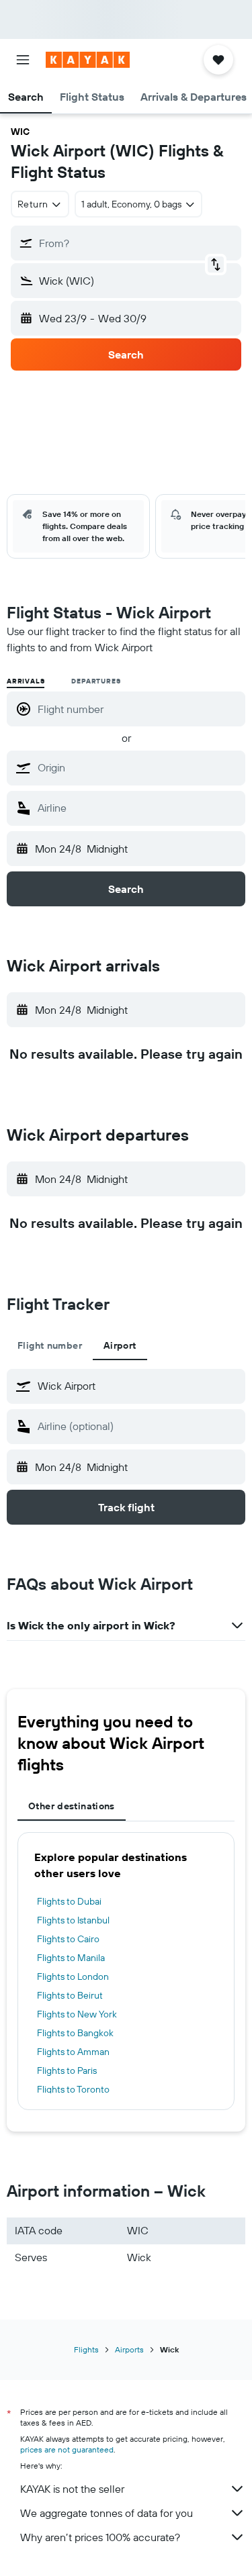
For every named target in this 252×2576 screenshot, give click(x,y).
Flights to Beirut (70, 1995)
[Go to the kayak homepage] (88, 60)
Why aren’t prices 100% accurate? (100, 2537)
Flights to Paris (67, 2070)
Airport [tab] (120, 1345)
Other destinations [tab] (72, 1806)
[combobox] (138, 767)
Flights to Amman (73, 2052)
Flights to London (73, 1976)
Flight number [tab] (50, 1345)
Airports (129, 2349)
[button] (23, 60)
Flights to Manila (71, 1958)
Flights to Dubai (69, 1901)
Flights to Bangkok (75, 2033)
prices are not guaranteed (67, 2449)
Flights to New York (77, 2014)
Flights (86, 2349)
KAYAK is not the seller (72, 2489)
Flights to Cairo (68, 1939)
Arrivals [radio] (26, 681)
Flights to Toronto (73, 2089)
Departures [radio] (96, 681)
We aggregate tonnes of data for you (107, 2513)
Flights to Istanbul (73, 1920)
